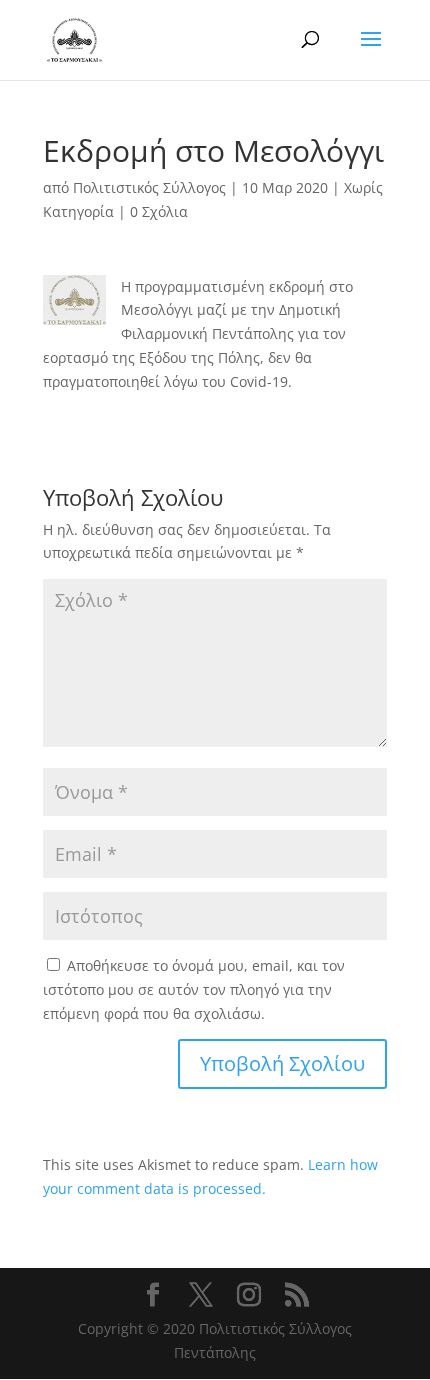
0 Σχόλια (159, 211)
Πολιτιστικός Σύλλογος (149, 187)
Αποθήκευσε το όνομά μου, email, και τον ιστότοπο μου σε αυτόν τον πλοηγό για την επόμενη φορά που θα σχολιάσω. (194, 989)
